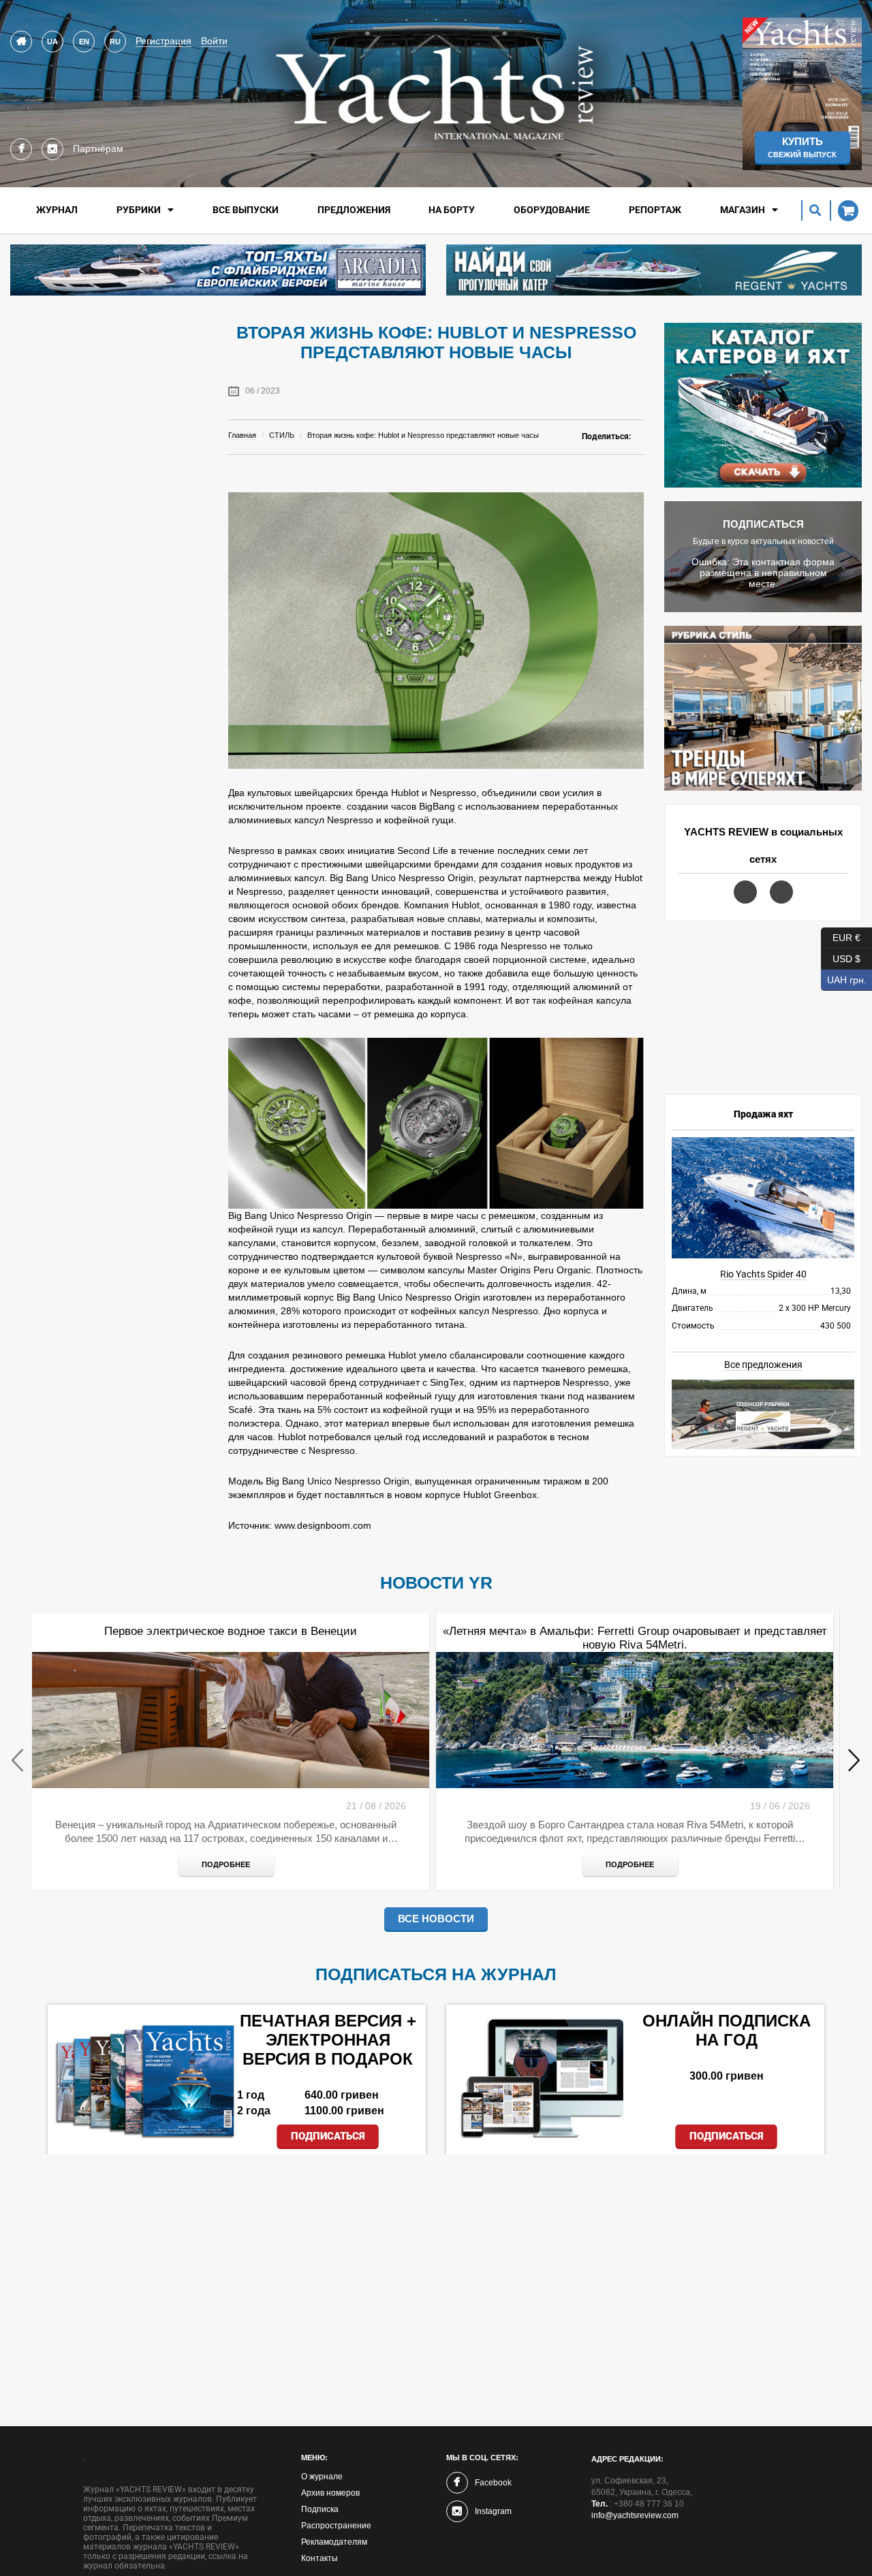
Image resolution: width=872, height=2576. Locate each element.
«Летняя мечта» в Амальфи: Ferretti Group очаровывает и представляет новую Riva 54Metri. (635, 1638)
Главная (242, 435)
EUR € (841, 935)
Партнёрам (98, 148)
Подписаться (328, 2136)
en (84, 42)
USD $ (841, 956)
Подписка (320, 2509)
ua (52, 42)
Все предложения (763, 1365)
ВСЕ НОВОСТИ (436, 1919)
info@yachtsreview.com (635, 2515)
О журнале (322, 2477)
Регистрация (163, 41)
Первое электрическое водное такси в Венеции (231, 1631)
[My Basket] (844, 210)
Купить (802, 147)
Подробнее (226, 1864)
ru (115, 42)
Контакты (320, 2558)
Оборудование (552, 210)
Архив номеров (330, 2493)
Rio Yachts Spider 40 (763, 1274)
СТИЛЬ (282, 435)
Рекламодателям (334, 2542)
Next (854, 1761)
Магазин (743, 210)
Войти (214, 41)
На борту (452, 210)
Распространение (336, 2526)
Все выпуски (246, 210)
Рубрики (139, 210)
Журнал (57, 210)
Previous (18, 1761)
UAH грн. (844, 977)
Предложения (354, 210)
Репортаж (655, 210)
